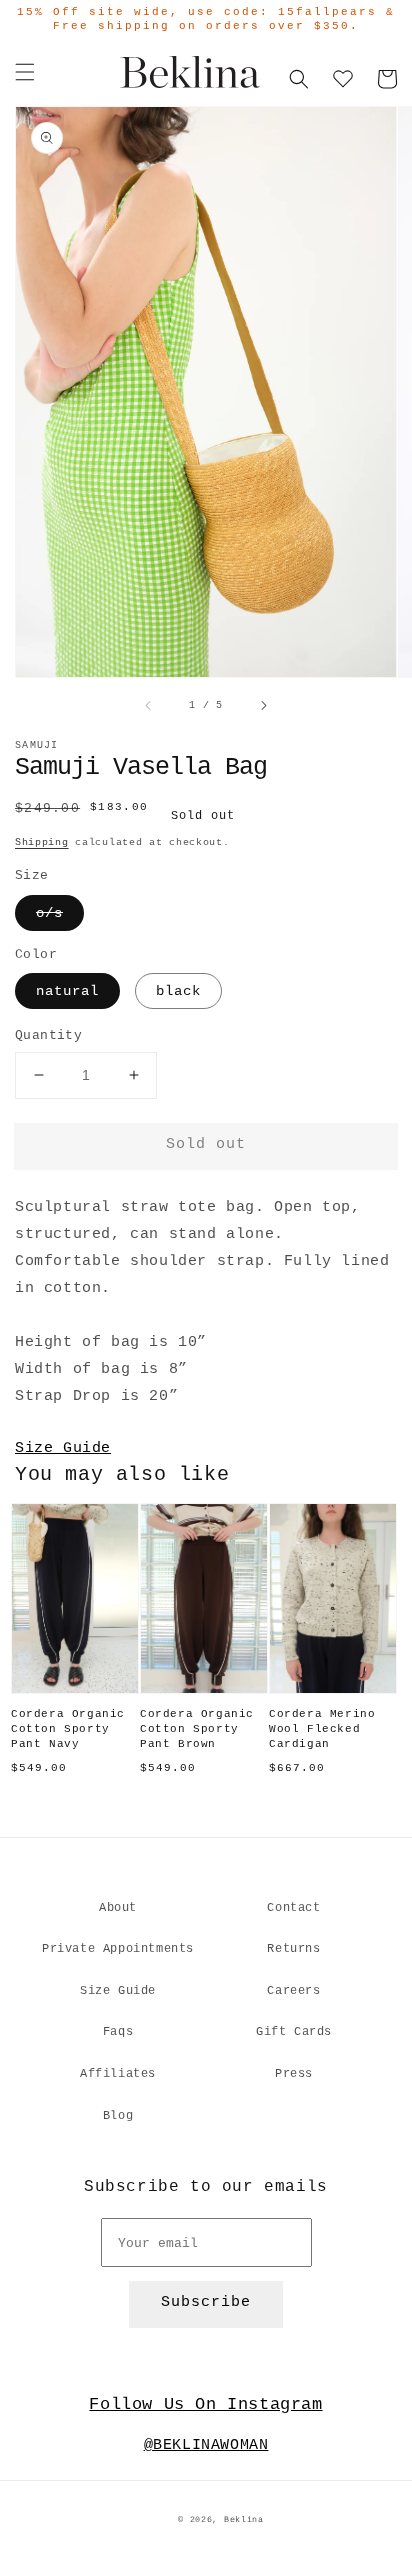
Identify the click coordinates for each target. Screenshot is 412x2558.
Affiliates (118, 2074)
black (178, 991)
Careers (293, 1991)
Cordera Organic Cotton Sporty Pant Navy (68, 1729)
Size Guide (63, 1448)
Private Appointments (118, 1949)
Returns (293, 1949)
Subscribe (206, 2302)
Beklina (244, 2520)
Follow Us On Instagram (205, 2404)
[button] (25, 72)
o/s (49, 913)
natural (67, 991)
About (118, 1908)
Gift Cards (294, 2032)
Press (294, 2074)
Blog (118, 2116)
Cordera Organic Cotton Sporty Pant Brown (197, 1729)
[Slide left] (149, 706)
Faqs (118, 2032)
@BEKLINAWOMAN (206, 2445)
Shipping (42, 842)
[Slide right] (263, 706)
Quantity (48, 1035)
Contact (293, 1908)
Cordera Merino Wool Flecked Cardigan (322, 1729)
